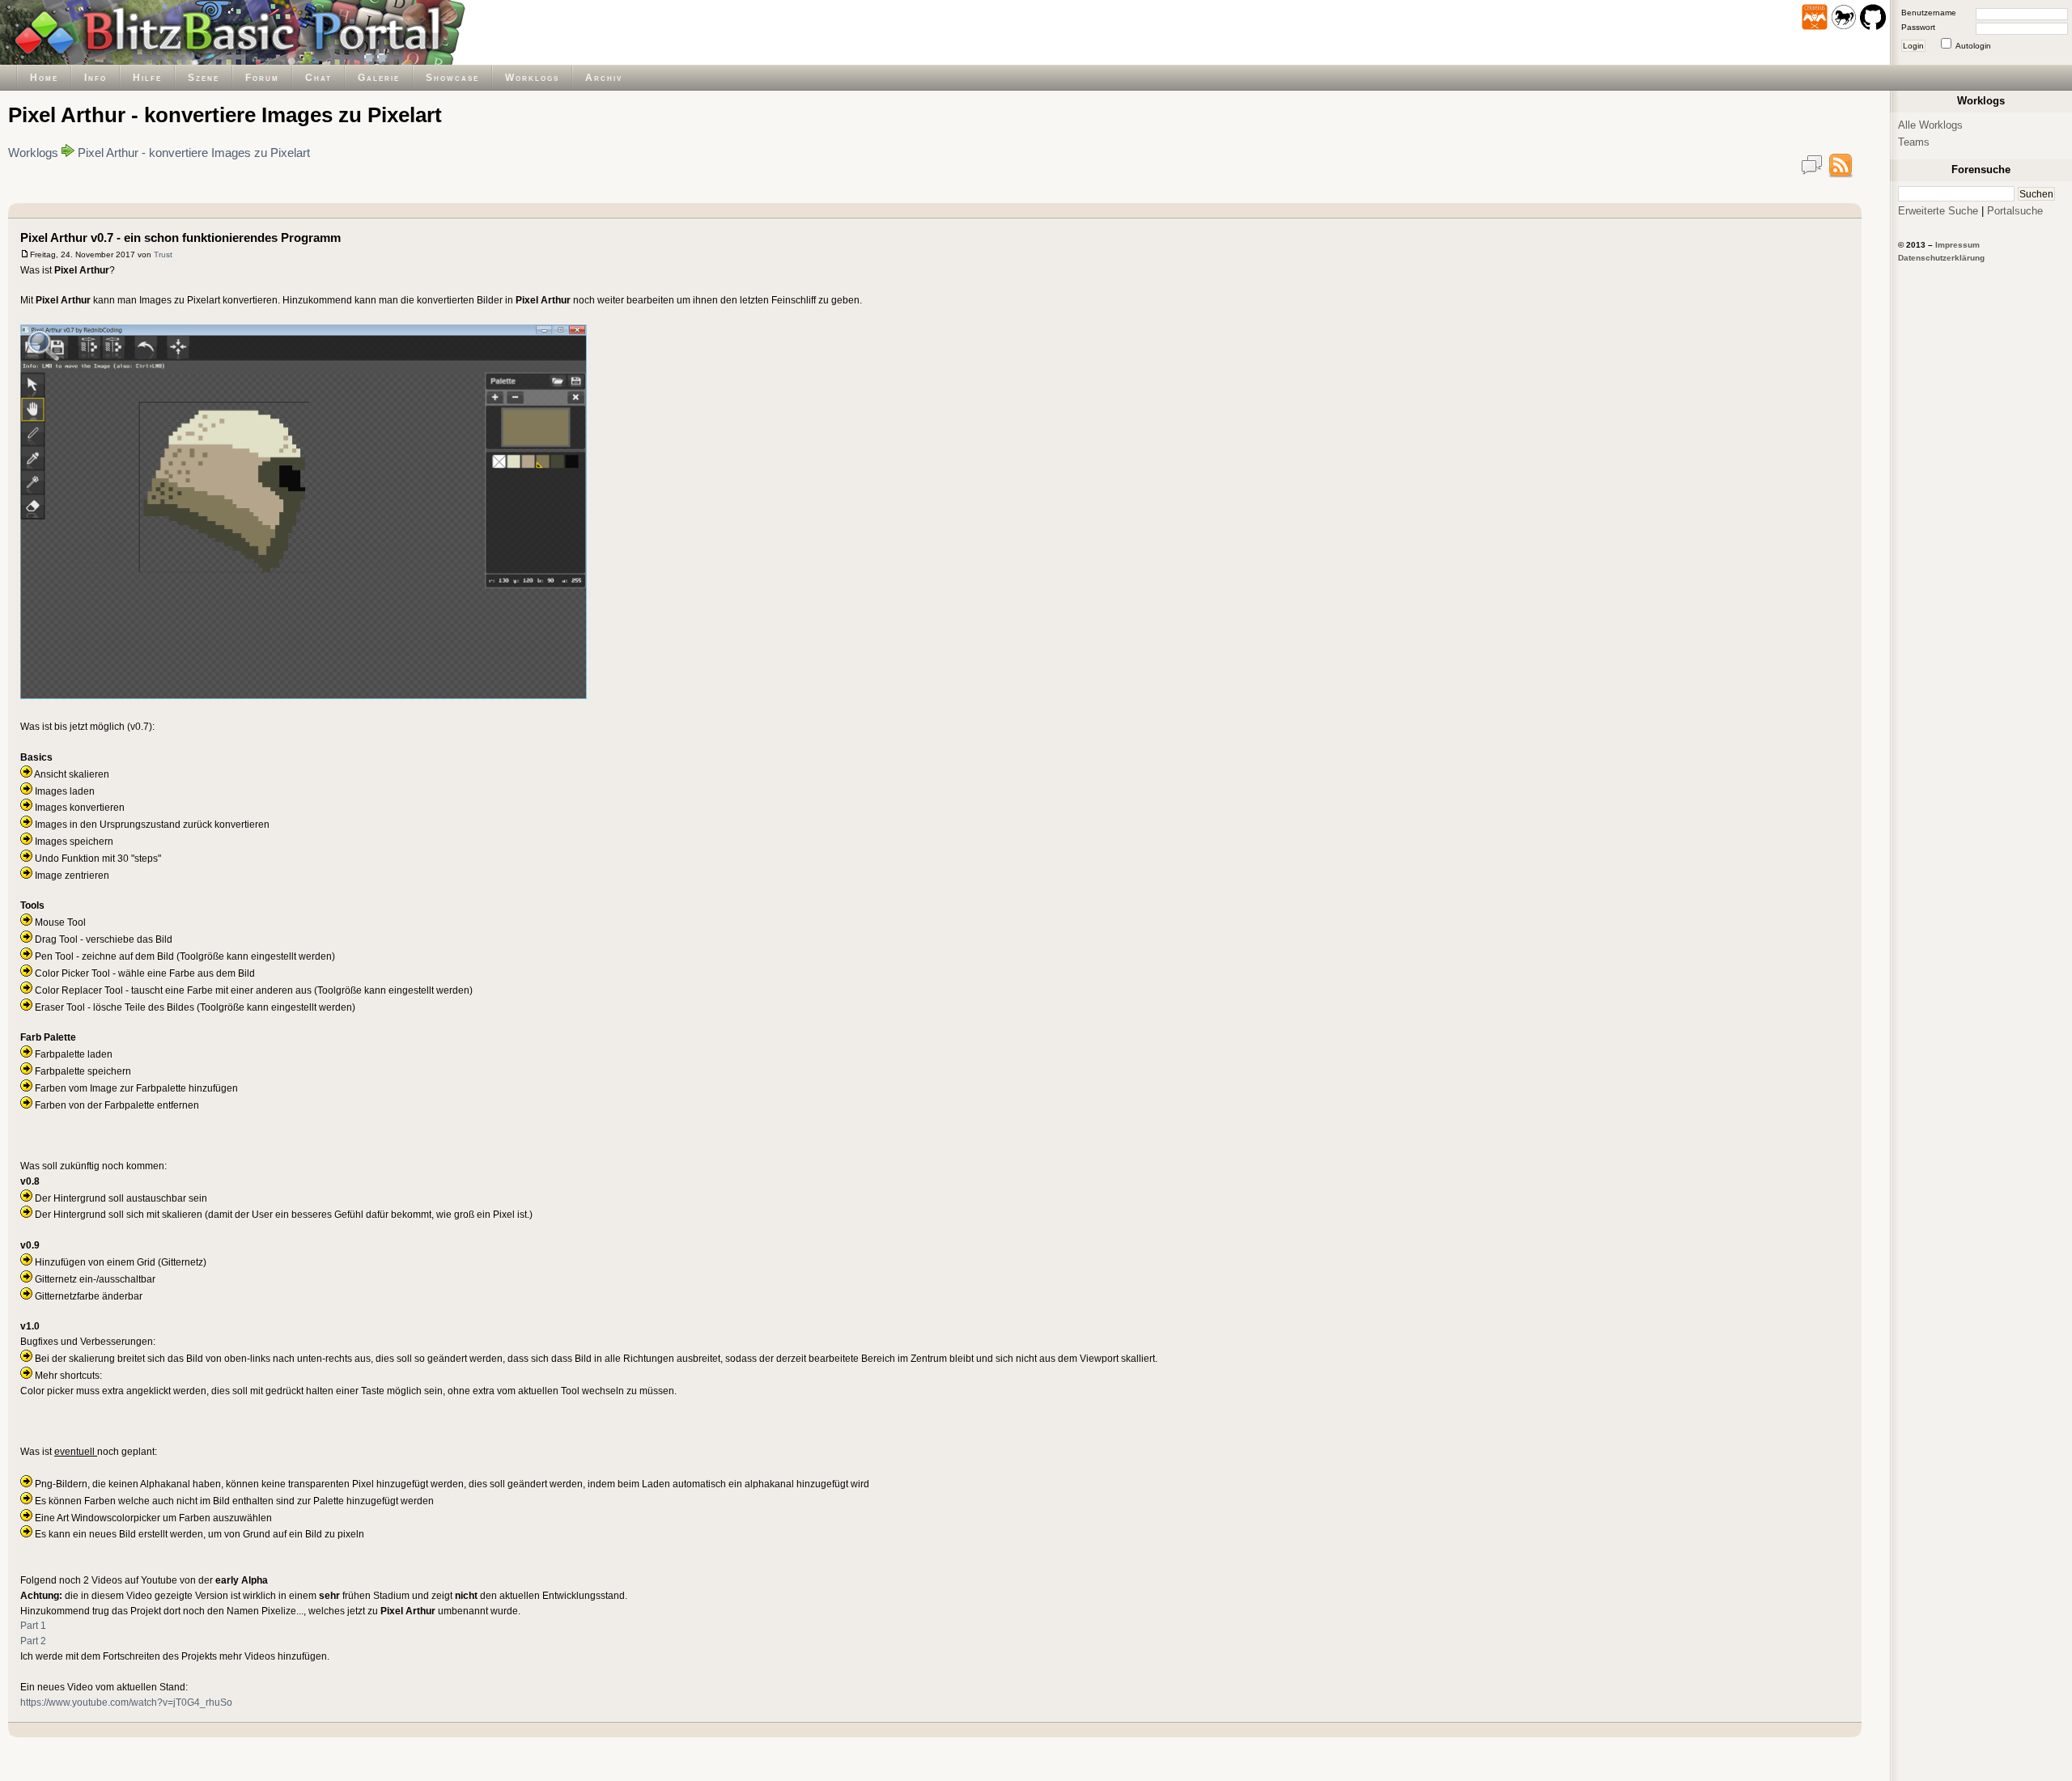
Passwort (1918, 27)
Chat (318, 77)
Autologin (1973, 46)
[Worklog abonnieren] (1841, 174)
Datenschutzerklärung (1941, 258)
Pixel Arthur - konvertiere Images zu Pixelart (194, 153)
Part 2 (33, 1641)
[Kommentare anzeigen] (1811, 174)
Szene (204, 77)
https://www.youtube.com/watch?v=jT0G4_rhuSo (126, 1702)
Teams (1914, 142)
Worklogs (532, 77)
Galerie (379, 77)
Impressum (1957, 245)
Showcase (452, 77)
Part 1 (33, 1625)
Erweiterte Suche (1938, 211)
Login (1913, 46)
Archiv (604, 77)
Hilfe (147, 77)
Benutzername (1929, 13)
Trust (163, 254)
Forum (262, 77)
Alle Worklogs (1930, 125)
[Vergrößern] (43, 347)
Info (96, 77)
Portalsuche (2015, 211)
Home (44, 77)
